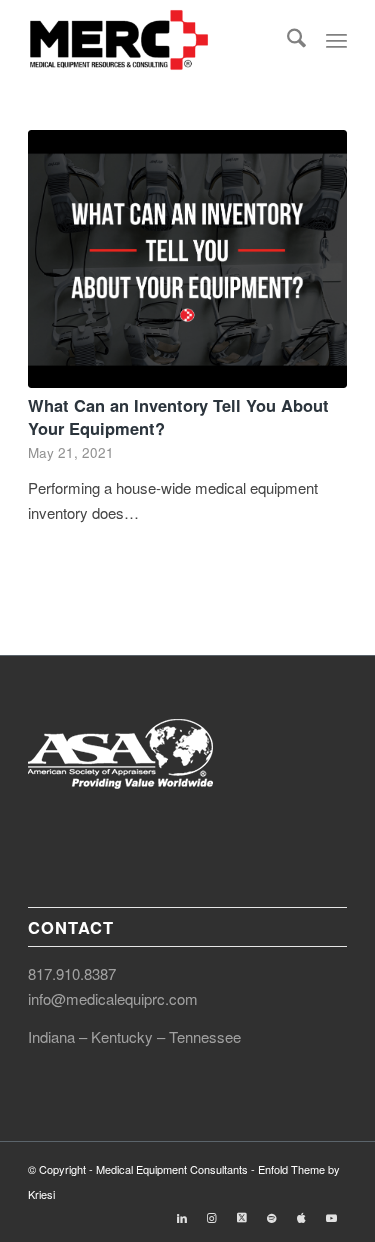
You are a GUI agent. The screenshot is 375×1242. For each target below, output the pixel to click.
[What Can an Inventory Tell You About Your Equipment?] (187, 259)
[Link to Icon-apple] (302, 1217)
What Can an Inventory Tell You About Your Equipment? (178, 416)
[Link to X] (242, 1217)
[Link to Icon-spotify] (272, 1217)
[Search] (296, 40)
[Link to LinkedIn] (182, 1217)
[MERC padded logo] (155, 40)
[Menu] (336, 40)
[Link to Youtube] (332, 1217)
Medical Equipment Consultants (172, 1169)
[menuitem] (296, 40)
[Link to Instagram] (212, 1217)
